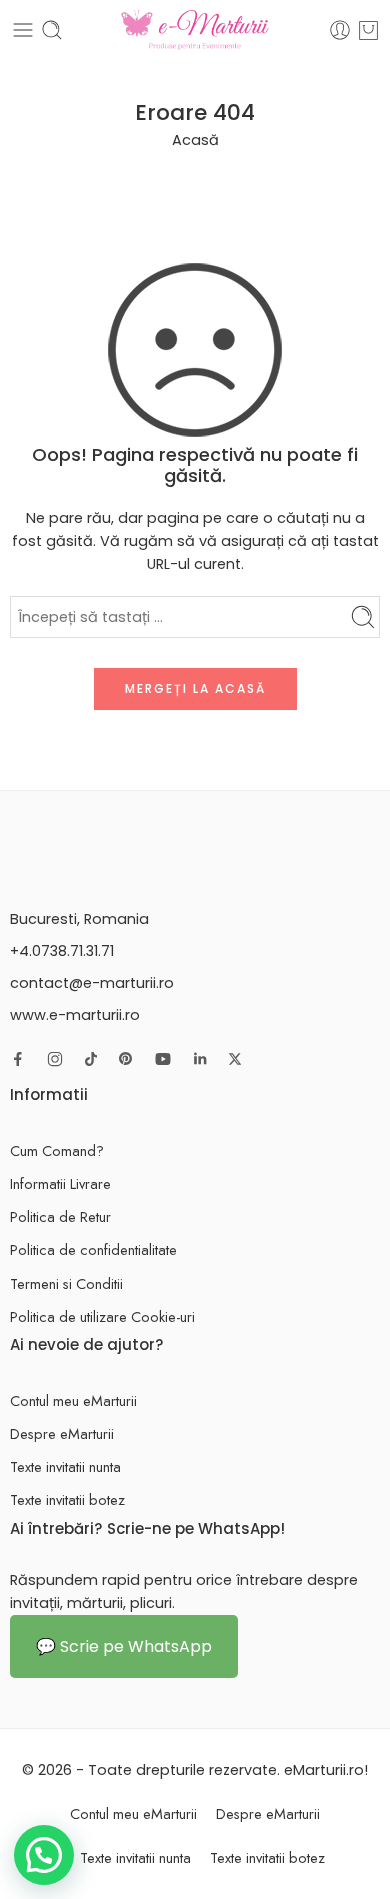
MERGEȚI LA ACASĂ (195, 688)
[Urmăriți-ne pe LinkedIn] (200, 1059)
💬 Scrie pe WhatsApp (124, 1646)
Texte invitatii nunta (65, 1466)
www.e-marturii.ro (75, 1015)
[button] (44, 1855)
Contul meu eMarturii (73, 1400)
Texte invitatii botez (67, 1499)
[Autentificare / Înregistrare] (340, 30)
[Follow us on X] (235, 1059)
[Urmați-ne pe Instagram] (55, 1059)
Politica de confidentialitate (93, 1249)
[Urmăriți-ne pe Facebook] (18, 1059)
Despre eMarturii (62, 1433)
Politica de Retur (60, 1216)
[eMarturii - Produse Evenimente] (194, 30)
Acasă (195, 140)
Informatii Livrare (60, 1183)
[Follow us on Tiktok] (91, 1059)
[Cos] (368, 30)
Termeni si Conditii (66, 1283)
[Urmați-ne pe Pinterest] (126, 1059)
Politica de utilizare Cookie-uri (102, 1316)
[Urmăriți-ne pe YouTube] (163, 1059)
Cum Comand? (57, 1150)
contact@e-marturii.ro (92, 983)
